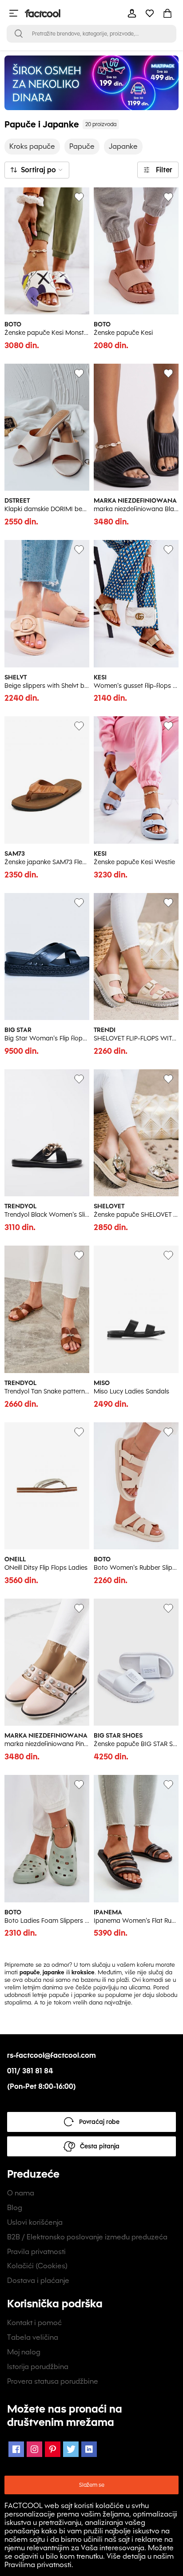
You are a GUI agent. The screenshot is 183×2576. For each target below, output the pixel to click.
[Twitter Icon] (71, 2449)
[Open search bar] (19, 34)
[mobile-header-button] (132, 13)
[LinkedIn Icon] (89, 2449)
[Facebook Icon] (16, 2449)
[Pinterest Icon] (53, 2449)
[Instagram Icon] (34, 2449)
